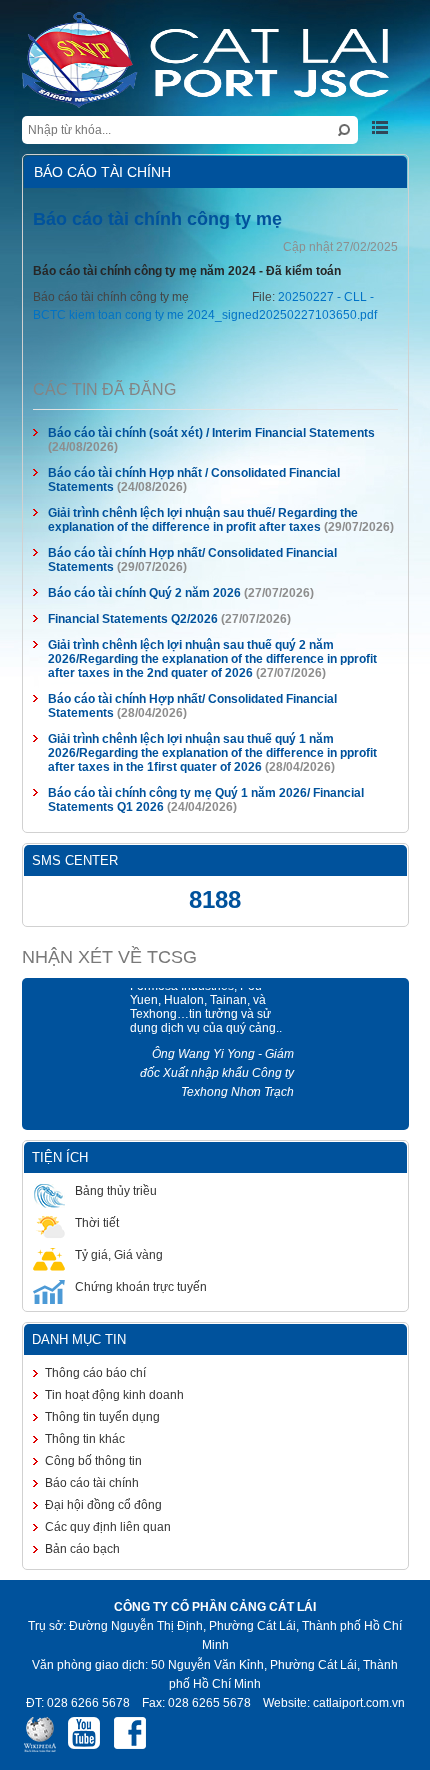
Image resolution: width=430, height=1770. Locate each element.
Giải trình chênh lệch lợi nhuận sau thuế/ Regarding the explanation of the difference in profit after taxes (190, 520)
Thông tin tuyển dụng (89, 1417)
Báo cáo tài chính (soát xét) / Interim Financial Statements (198, 433)
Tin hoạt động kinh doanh (101, 1395)
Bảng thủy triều (103, 1191)
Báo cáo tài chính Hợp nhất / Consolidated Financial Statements (215, 473)
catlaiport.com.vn (358, 1684)
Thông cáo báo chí (82, 1373)
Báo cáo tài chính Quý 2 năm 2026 (133, 593)
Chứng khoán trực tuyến (128, 1287)
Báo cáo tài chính (79, 1483)
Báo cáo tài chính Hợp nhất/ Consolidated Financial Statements (214, 553)
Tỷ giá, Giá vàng (106, 1255)
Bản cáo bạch (69, 1549)
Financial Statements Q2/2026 (120, 619)
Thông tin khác (72, 1439)
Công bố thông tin (80, 1461)
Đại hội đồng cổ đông (90, 1505)
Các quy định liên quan (95, 1527)
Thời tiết (84, 1223)
